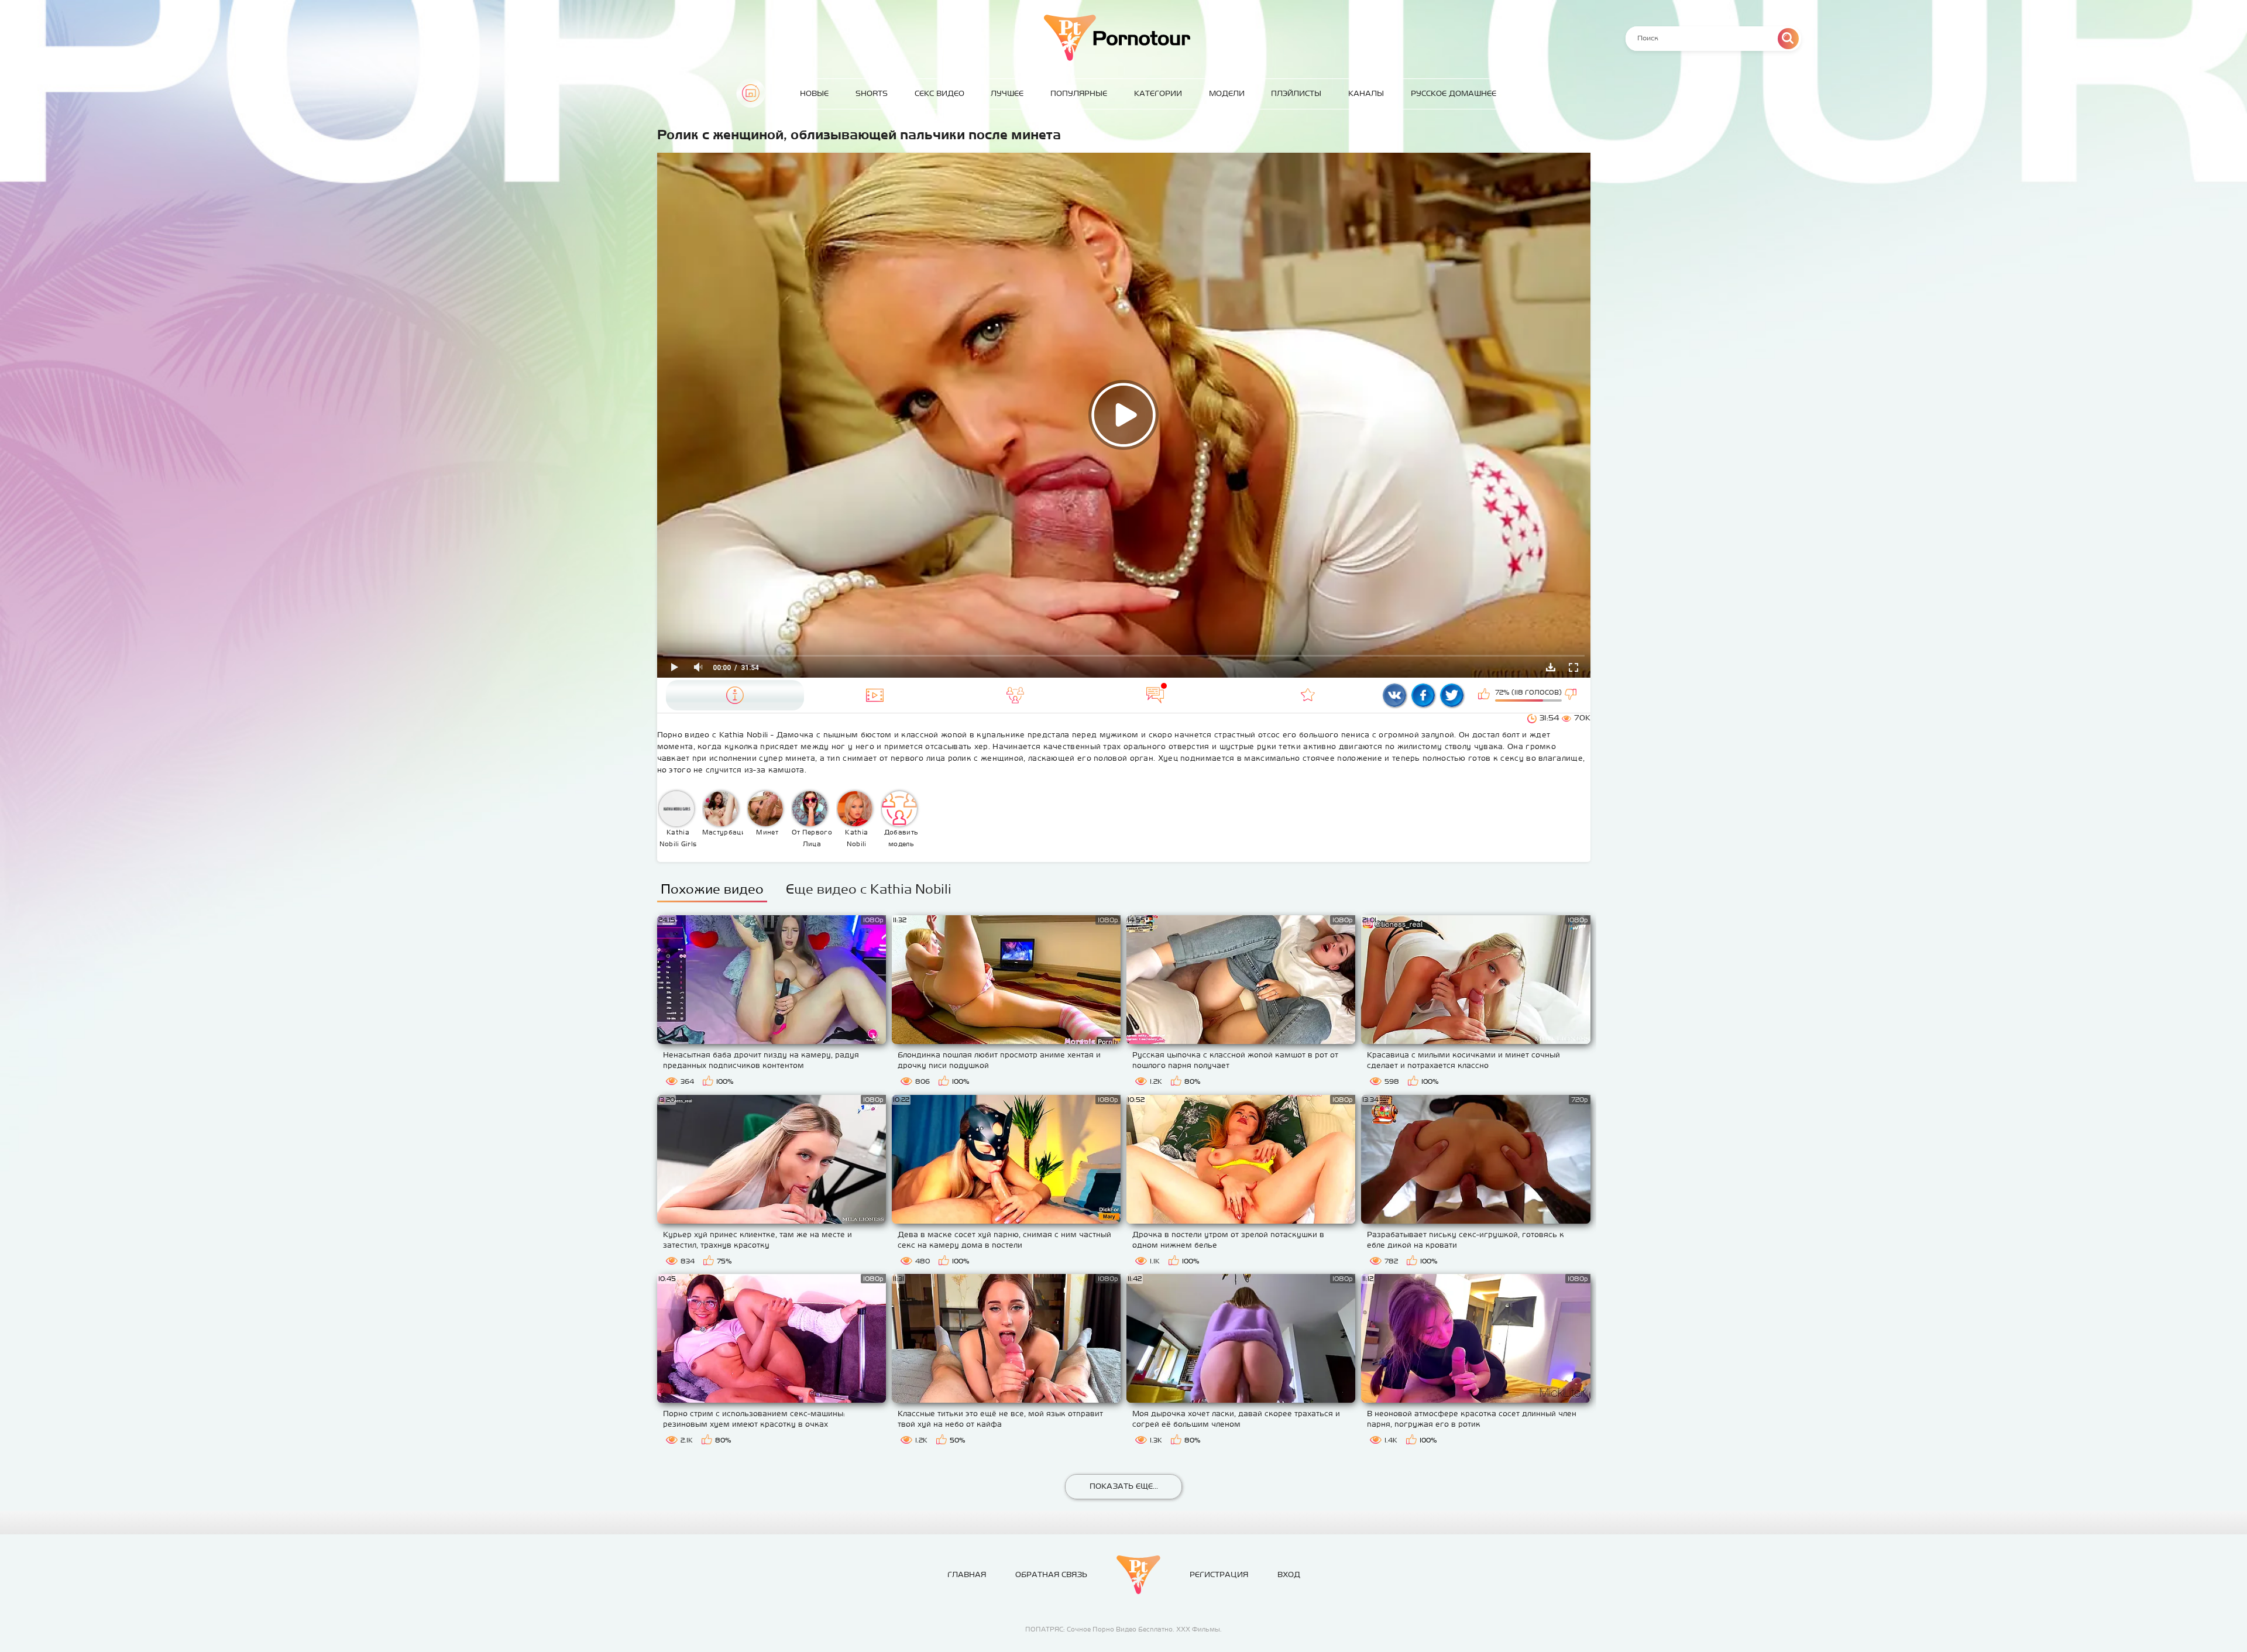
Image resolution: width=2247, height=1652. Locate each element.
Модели (1227, 93)
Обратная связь (1051, 1574)
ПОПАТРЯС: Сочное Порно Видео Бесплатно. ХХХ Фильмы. (1123, 1629)
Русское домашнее (1454, 93)
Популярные (1079, 93)
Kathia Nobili (856, 838)
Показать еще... (1124, 1486)
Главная (751, 93)
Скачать (1551, 667)
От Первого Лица (812, 838)
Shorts (872, 93)
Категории (1158, 93)
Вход (1289, 1574)
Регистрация (1219, 1574)
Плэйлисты (1296, 93)
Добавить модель (901, 838)
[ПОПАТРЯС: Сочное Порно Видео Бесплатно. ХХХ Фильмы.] (1138, 1575)
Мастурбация (723, 832)
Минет (767, 832)
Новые (814, 93)
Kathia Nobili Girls (678, 838)
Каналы (1366, 93)
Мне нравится (1485, 695)
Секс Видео (939, 93)
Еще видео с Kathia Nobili (869, 889)
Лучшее (1007, 93)
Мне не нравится (1572, 695)
